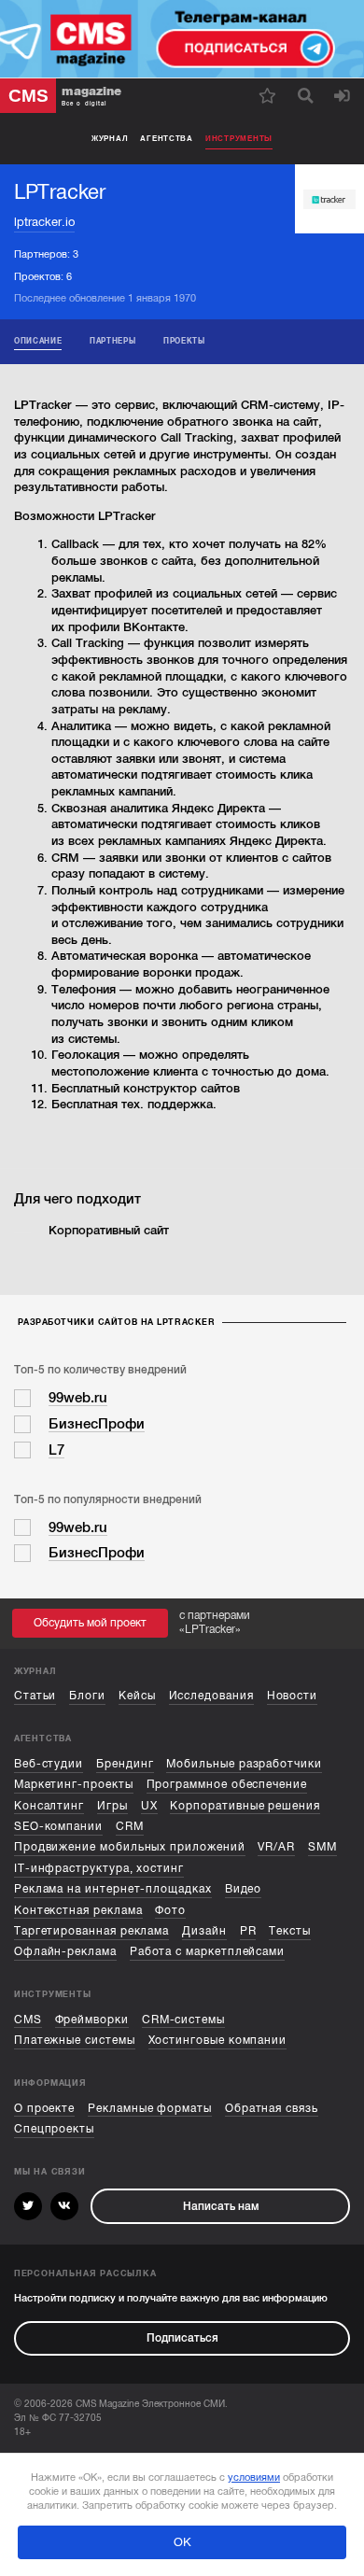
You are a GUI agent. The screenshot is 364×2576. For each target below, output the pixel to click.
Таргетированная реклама (91, 1931)
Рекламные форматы (150, 2108)
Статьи (35, 1696)
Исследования (211, 1696)
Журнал (110, 138)
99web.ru (78, 1398)
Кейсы (137, 1696)
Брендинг (125, 1764)
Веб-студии (49, 1764)
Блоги (87, 1696)
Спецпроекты (54, 2129)
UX (149, 1806)
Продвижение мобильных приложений (130, 1847)
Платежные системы (75, 2040)
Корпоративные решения (245, 1806)
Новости (293, 1696)
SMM (322, 1847)
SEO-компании (58, 1826)
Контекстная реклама (78, 1910)
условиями (254, 2477)
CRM (130, 1826)
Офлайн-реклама (65, 1951)
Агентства (167, 138)
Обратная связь (272, 2108)
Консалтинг (49, 1806)
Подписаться (182, 2338)
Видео (244, 1889)
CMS (28, 2020)
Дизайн (204, 1931)
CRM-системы (183, 2020)
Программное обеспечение (227, 1784)
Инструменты (239, 138)
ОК (182, 2542)
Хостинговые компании (218, 2040)
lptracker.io (44, 222)
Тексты (290, 1931)
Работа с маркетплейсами (207, 1951)
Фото (170, 1910)
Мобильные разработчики (244, 1764)
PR (248, 1931)
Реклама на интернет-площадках (113, 1889)
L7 (56, 1450)
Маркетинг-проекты (74, 1784)
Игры (112, 1806)
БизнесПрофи (97, 1424)
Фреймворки (92, 2020)
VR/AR (276, 1847)
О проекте (44, 2108)
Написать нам (221, 2206)
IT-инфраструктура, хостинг (99, 1868)
